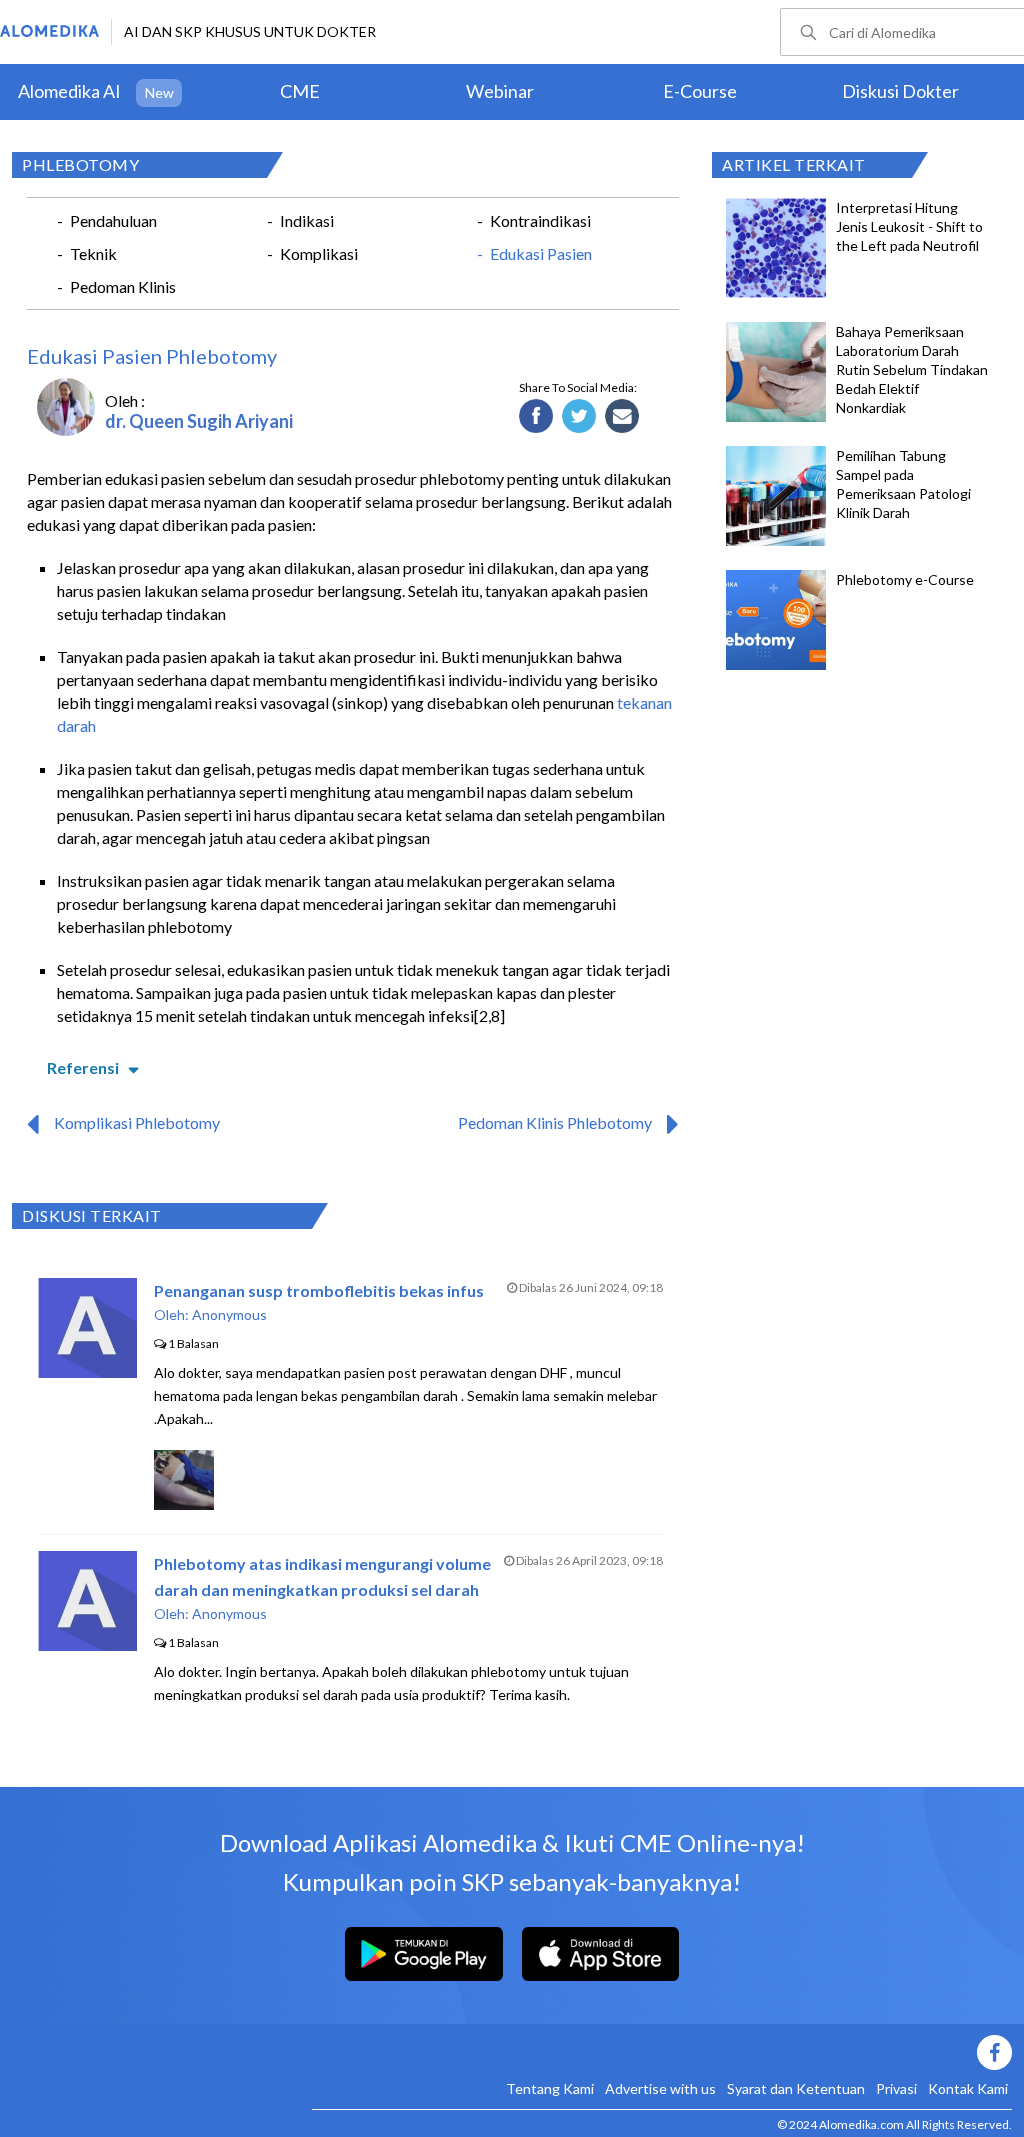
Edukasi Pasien (541, 253)
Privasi (896, 2088)
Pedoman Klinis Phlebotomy (555, 1122)
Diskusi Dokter (900, 91)
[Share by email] (622, 417)
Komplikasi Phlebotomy (137, 1122)
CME (300, 91)
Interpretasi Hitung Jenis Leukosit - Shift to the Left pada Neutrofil (909, 226)
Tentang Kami (550, 2088)
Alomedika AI (69, 91)
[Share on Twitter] (579, 417)
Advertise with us (660, 2088)
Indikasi (307, 220)
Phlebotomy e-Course (905, 579)
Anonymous (229, 1314)
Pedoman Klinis (123, 286)
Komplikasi (319, 253)
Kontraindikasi (540, 220)
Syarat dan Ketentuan (796, 2088)
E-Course (700, 91)
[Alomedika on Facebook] (662, 2052)
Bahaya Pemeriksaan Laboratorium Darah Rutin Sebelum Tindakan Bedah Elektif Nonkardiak (912, 369)
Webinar (500, 91)
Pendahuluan (113, 220)
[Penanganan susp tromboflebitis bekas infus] (87, 1371)
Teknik (93, 253)
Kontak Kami (968, 2088)
